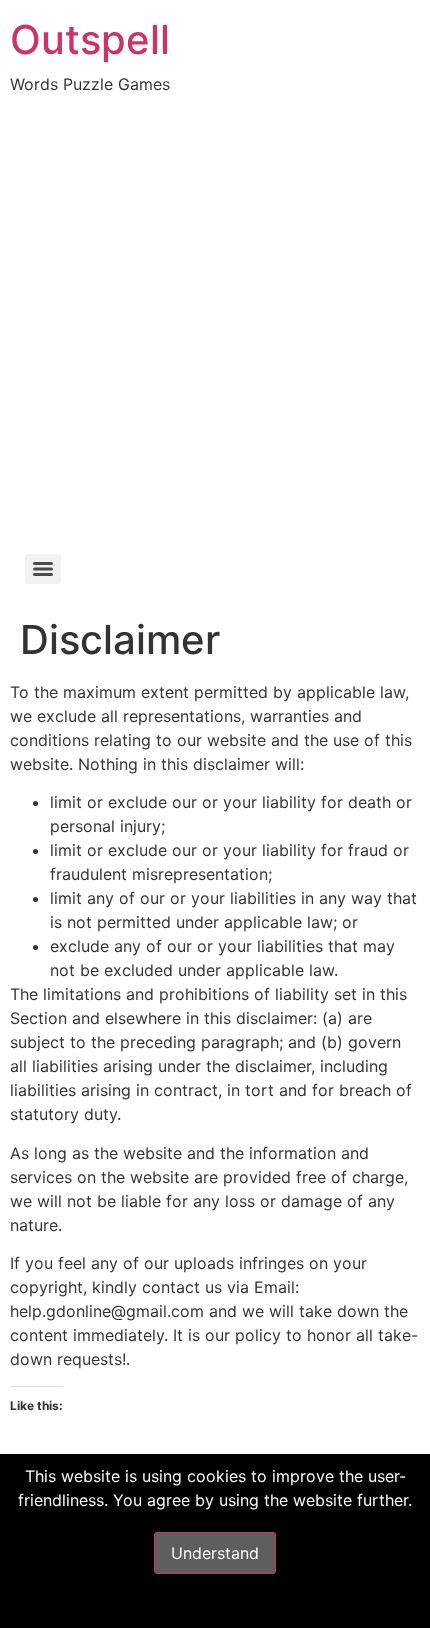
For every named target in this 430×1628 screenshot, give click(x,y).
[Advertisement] (215, 321)
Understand (215, 1553)
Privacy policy (215, 1606)
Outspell (90, 39)
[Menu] (43, 569)
